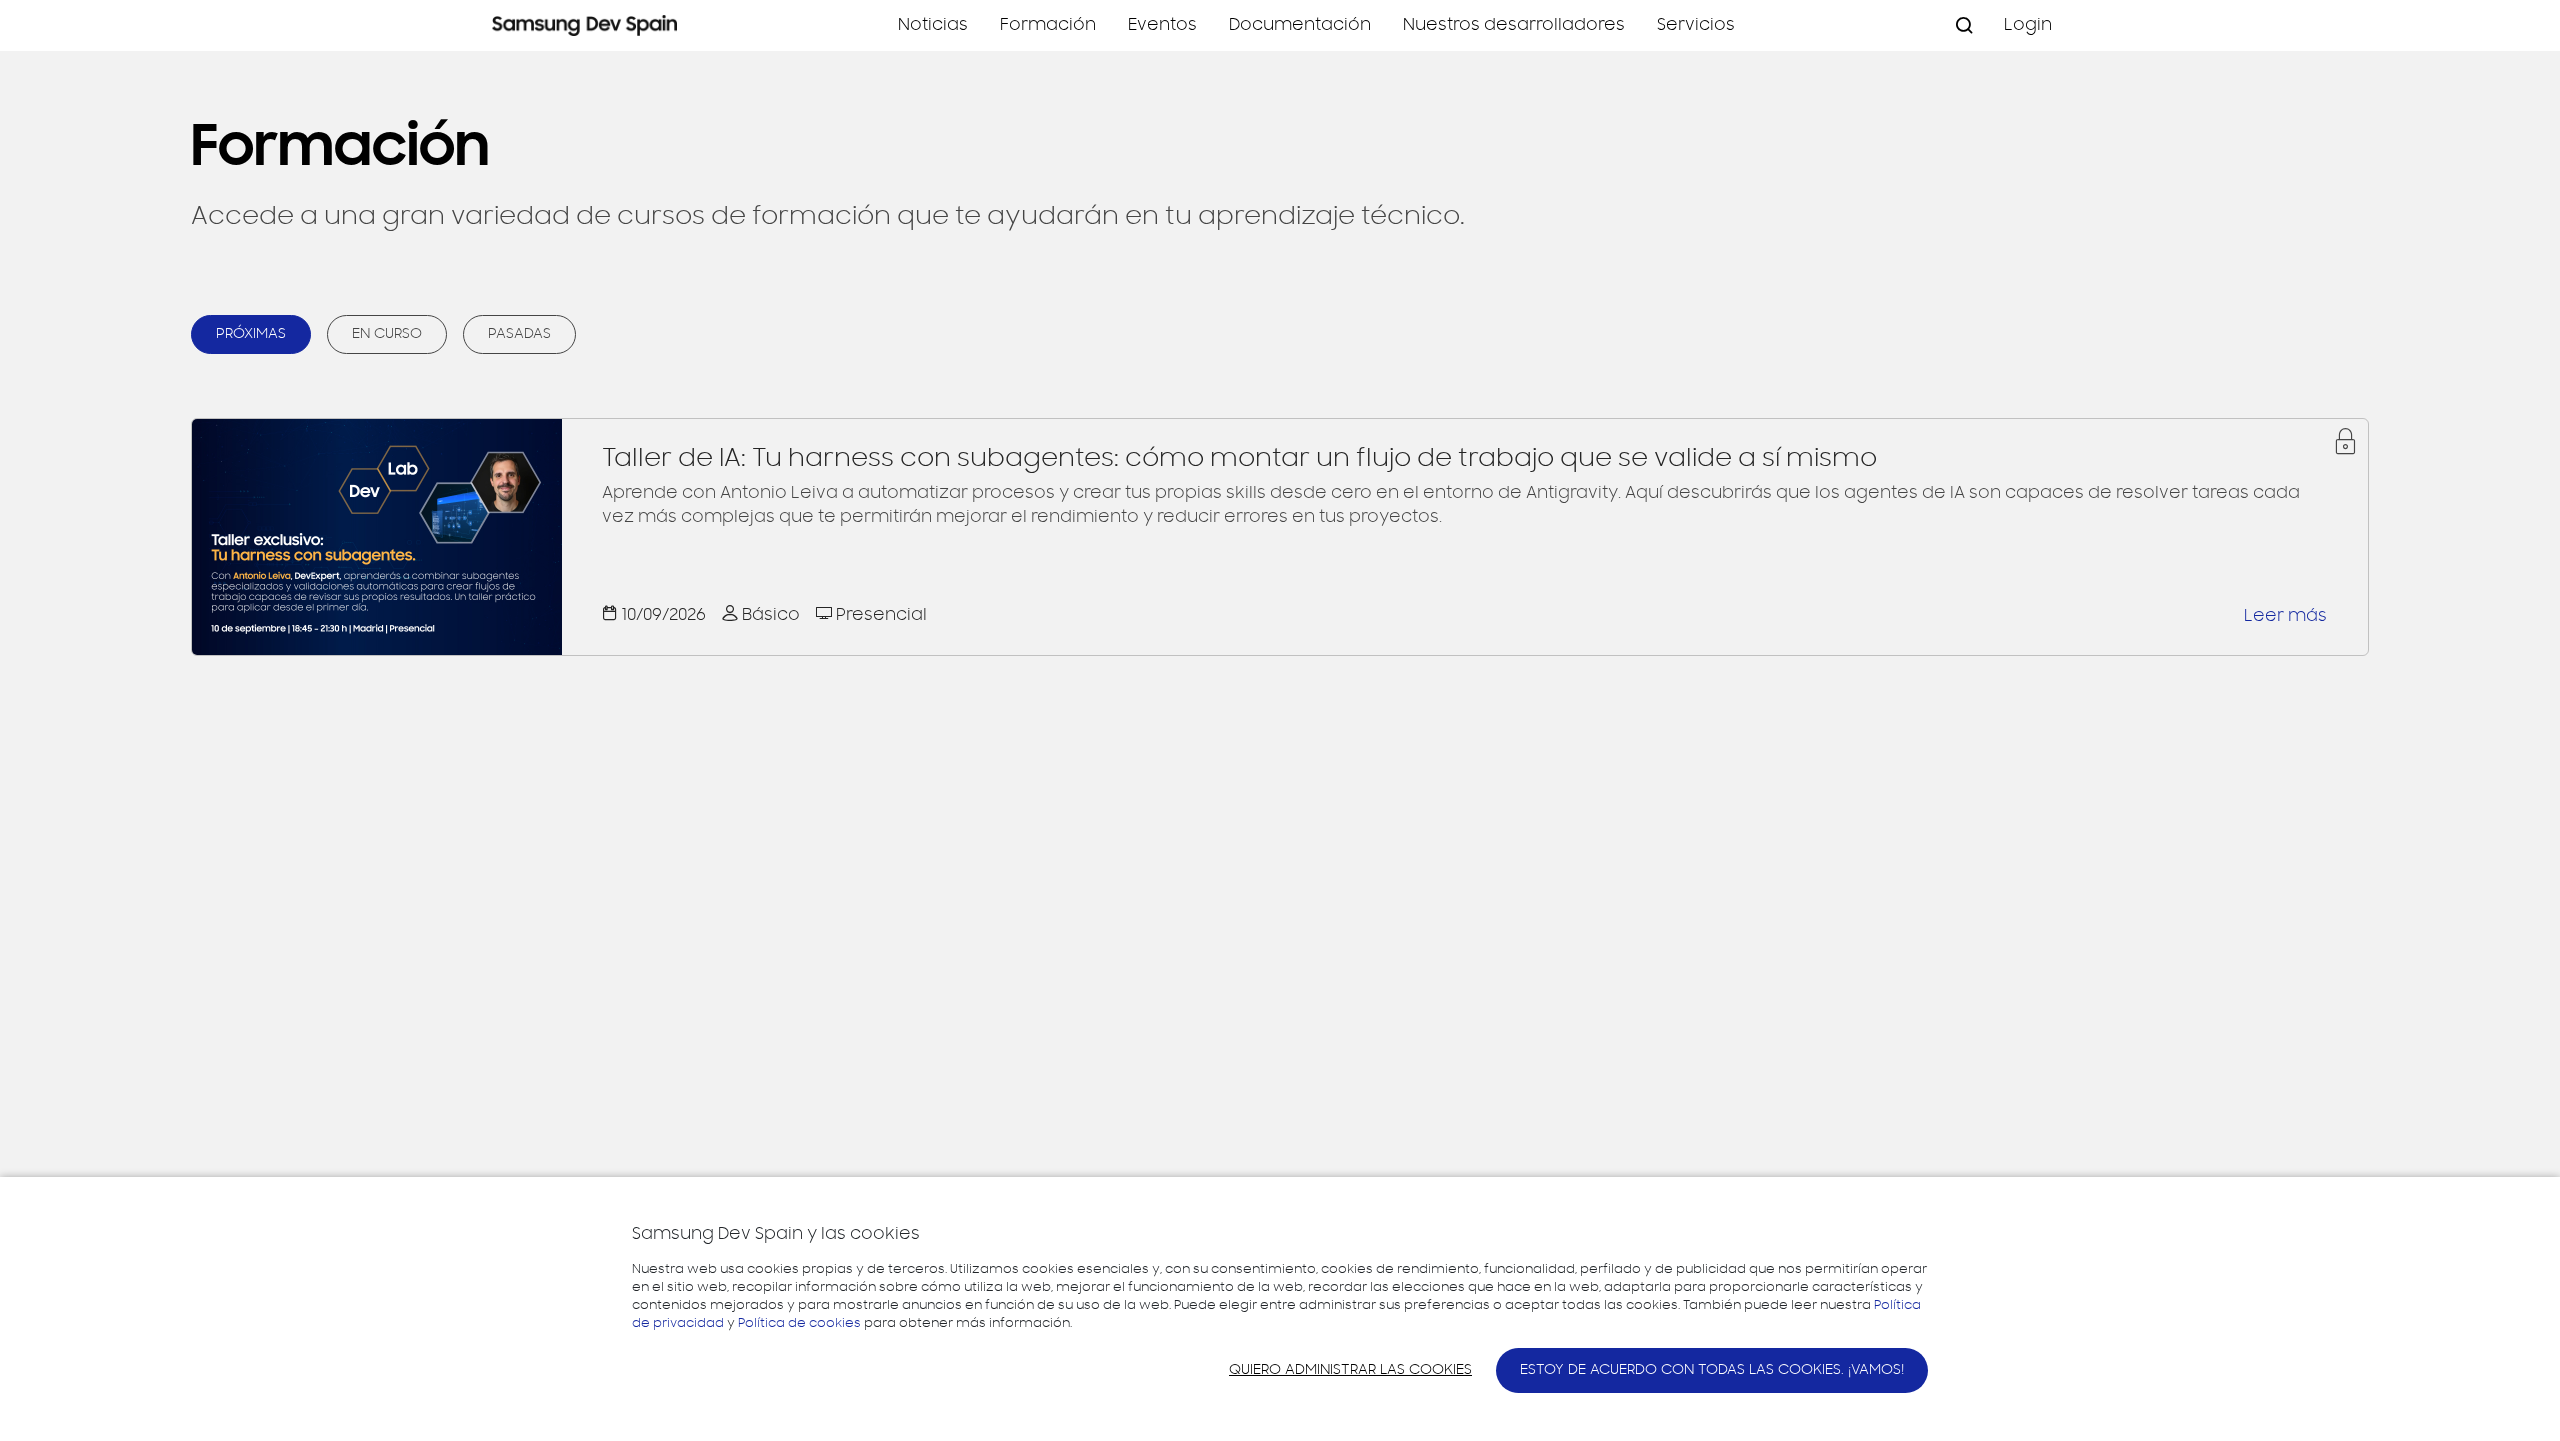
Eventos (1162, 25)
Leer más (2285, 616)
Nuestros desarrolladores (1514, 25)
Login (2028, 25)
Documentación (1300, 25)
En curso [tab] (387, 334)
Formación (1048, 25)
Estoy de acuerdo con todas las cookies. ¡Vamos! (1712, 1370)
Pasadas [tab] (519, 334)
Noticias (933, 25)
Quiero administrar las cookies (1350, 1370)
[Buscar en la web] (1964, 25)
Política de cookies (799, 1323)
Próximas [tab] (251, 334)
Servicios (1696, 25)
